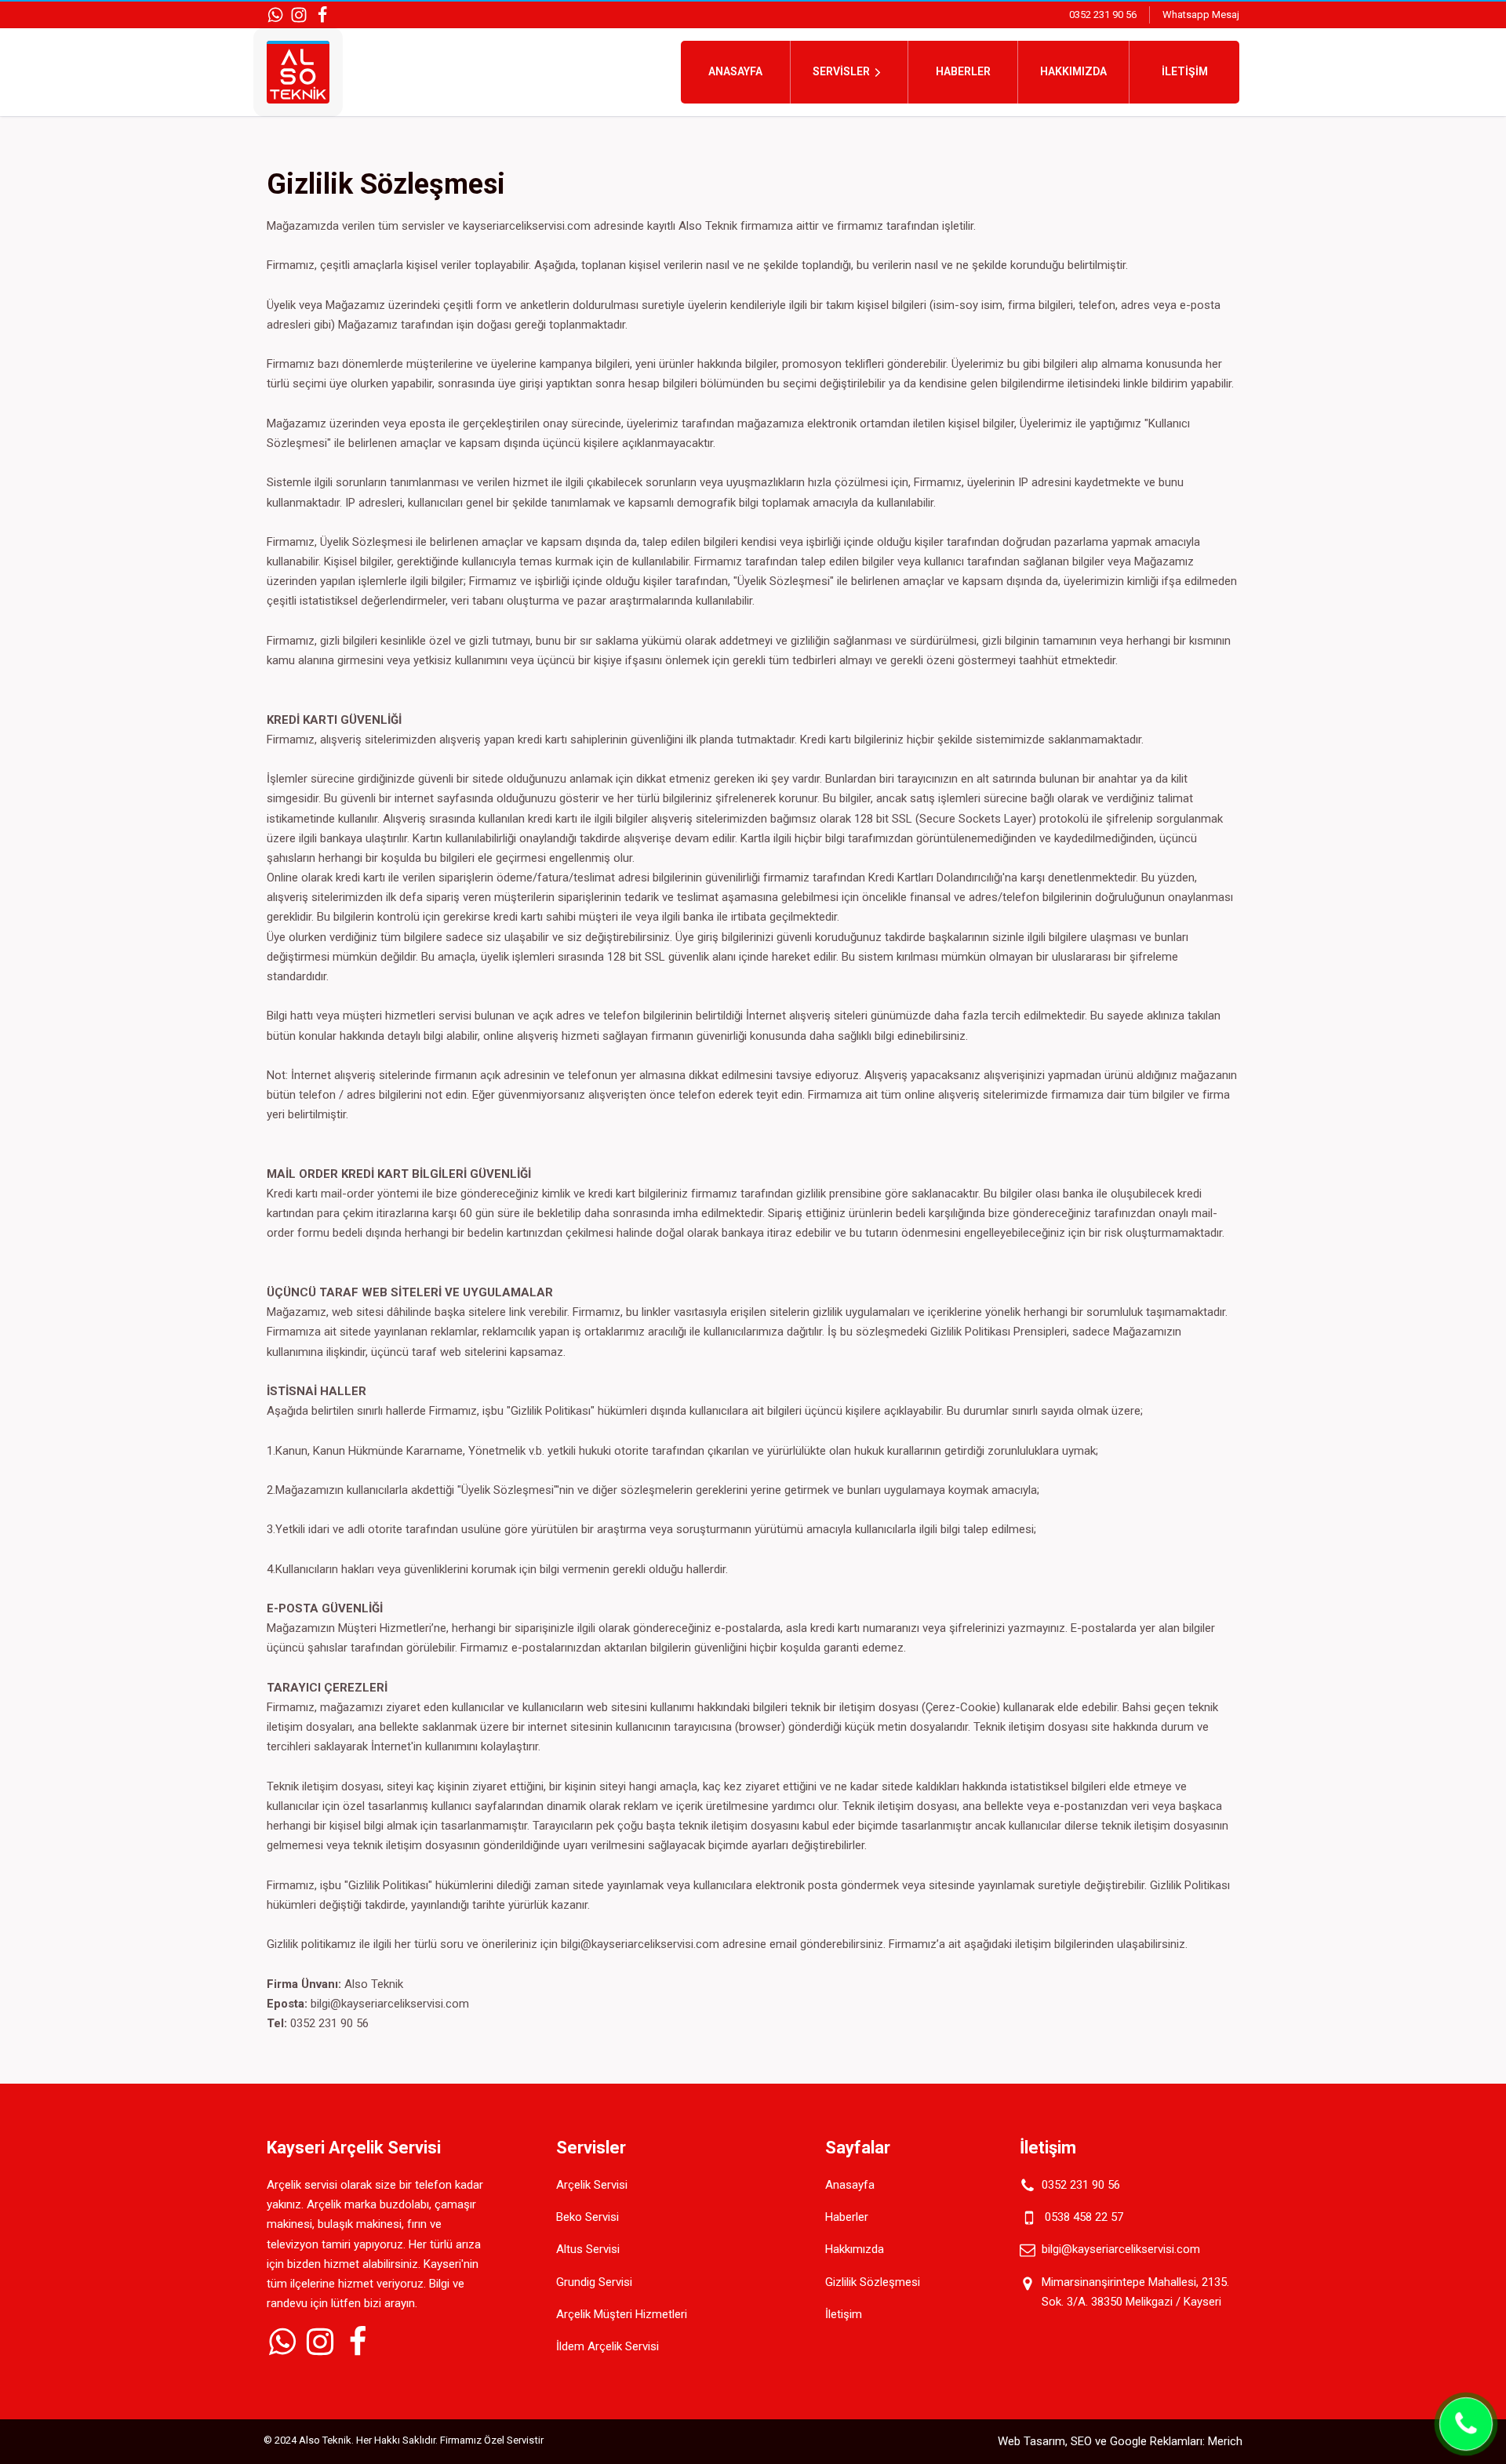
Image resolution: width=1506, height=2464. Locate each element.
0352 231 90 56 (1103, 15)
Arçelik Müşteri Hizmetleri (622, 2314)
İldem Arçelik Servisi (607, 2346)
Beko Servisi (587, 2217)
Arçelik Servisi (592, 2185)
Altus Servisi (588, 2249)
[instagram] (299, 15)
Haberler (963, 71)
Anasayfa (735, 71)
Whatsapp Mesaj (1201, 15)
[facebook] (322, 15)
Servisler (841, 71)
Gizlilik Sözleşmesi (873, 2282)
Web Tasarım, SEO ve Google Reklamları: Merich (1120, 2441)
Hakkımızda (1073, 71)
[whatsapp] (275, 15)
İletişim (1185, 71)
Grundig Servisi (594, 2282)
